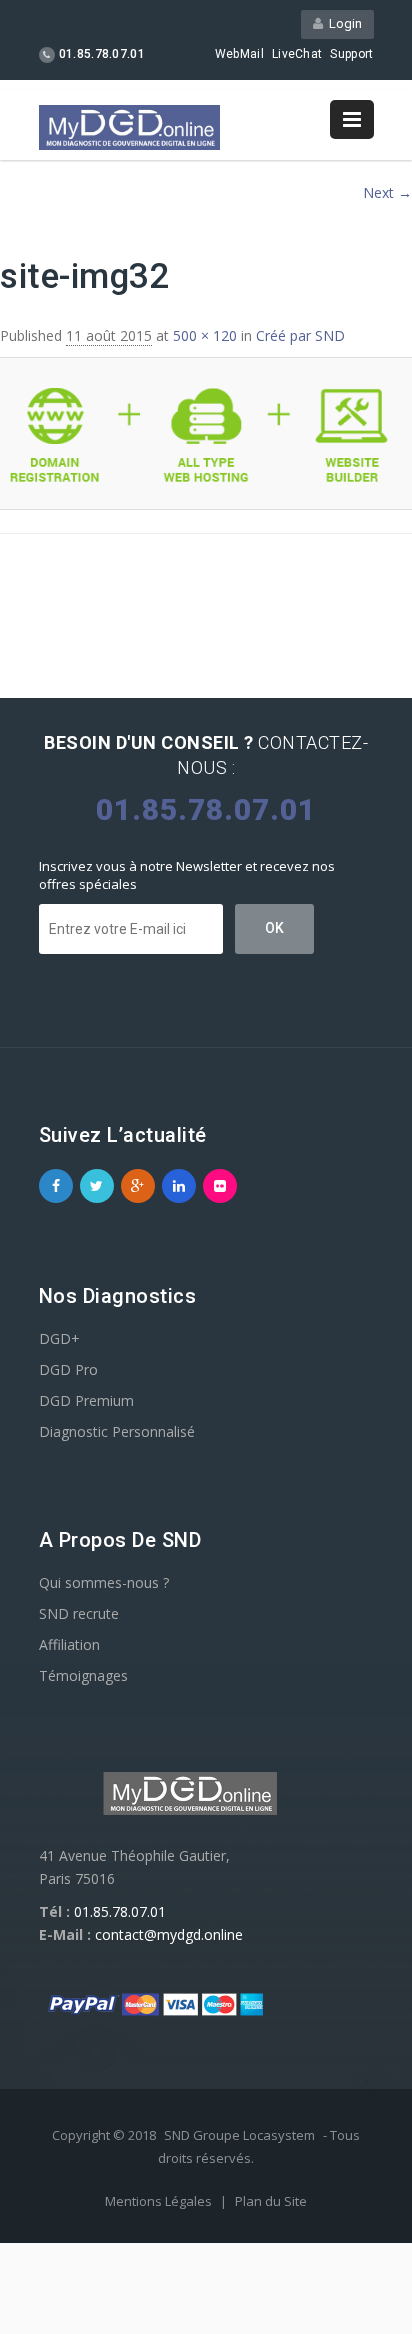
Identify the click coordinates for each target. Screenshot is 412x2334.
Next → (387, 192)
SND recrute (79, 1613)
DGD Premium (86, 1400)
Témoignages (83, 1675)
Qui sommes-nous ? (104, 1582)
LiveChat (297, 54)
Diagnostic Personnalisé (117, 1431)
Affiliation (69, 1644)
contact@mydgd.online (169, 1934)
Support (351, 54)
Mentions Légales (160, 2201)
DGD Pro (68, 1369)
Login (342, 23)
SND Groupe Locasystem (239, 2135)
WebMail (239, 54)
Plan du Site (271, 2201)
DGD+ (59, 1338)
